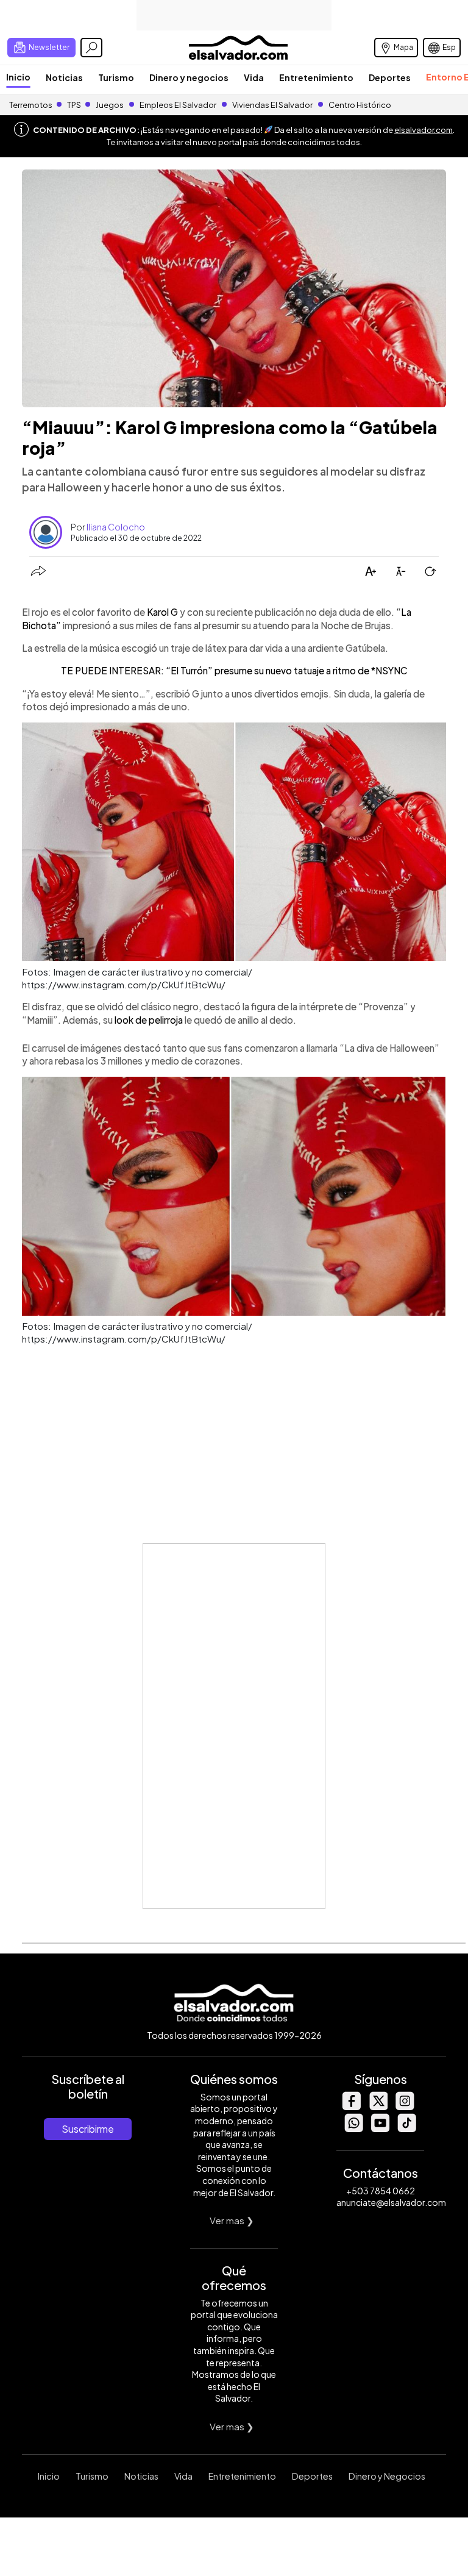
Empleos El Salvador (178, 105)
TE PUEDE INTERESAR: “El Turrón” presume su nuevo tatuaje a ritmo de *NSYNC (234, 670)
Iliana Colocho (116, 527)
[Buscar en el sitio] (91, 48)
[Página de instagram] (405, 2107)
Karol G (163, 612)
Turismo (116, 77)
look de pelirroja (149, 1020)
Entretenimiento (316, 77)
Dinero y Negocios (387, 2476)
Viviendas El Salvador (272, 105)
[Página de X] (378, 2107)
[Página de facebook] (351, 2107)
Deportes (390, 77)
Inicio (18, 77)
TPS (74, 105)
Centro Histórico (360, 105)
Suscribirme (88, 2129)
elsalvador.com (424, 130)
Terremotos (31, 105)
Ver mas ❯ (232, 2220)
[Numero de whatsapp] (353, 2129)
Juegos (110, 105)
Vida (254, 77)
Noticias (64, 77)
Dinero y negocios (189, 77)
